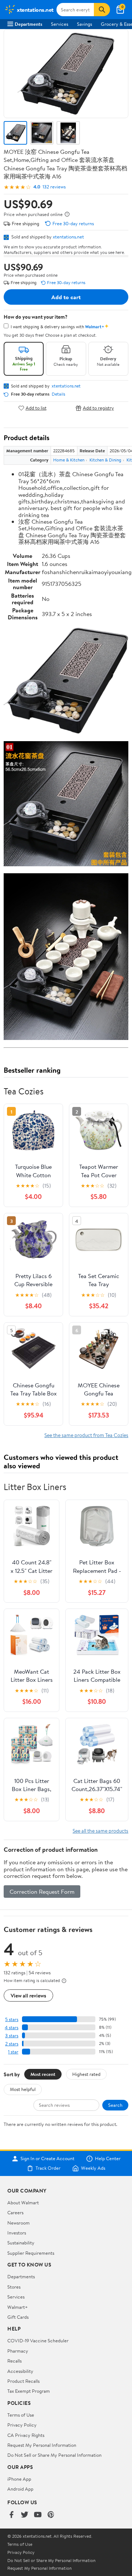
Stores (14, 2287)
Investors (17, 2233)
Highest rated (86, 2074)
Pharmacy (18, 2351)
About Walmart (23, 2202)
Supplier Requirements (31, 2253)
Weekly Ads (93, 2168)
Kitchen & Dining (105, 460)
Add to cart (66, 297)
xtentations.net (68, 237)
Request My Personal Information (42, 2445)
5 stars (12, 2019)
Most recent (43, 2074)
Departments (28, 24)
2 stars (12, 2044)
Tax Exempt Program (29, 2391)
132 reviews (54, 187)
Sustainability (21, 2243)
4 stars (12, 2027)
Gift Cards (18, 2317)
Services (60, 24)
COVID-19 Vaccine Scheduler (38, 2340)
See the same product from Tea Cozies (86, 1435)
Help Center (108, 2159)
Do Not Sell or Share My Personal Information (54, 2455)
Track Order (48, 2168)
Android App (20, 2489)
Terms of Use (21, 2415)
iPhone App (19, 2479)
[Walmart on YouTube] (38, 2515)
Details (58, 394)
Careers (15, 2212)
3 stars (12, 2036)
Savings (85, 24)
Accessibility (20, 2371)
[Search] (102, 10)
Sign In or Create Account (47, 2159)
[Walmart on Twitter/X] (25, 2515)
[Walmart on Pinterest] (51, 2515)
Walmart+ (18, 2307)
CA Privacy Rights (26, 2435)
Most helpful (23, 2089)
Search (115, 2105)
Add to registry (98, 408)
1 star (13, 2052)
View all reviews (28, 1995)
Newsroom (19, 2223)
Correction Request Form (42, 1892)
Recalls (14, 2361)
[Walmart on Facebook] (11, 2515)
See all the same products (100, 1831)
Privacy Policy (22, 2425)
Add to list (36, 408)
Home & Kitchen (69, 460)
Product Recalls (23, 2381)
